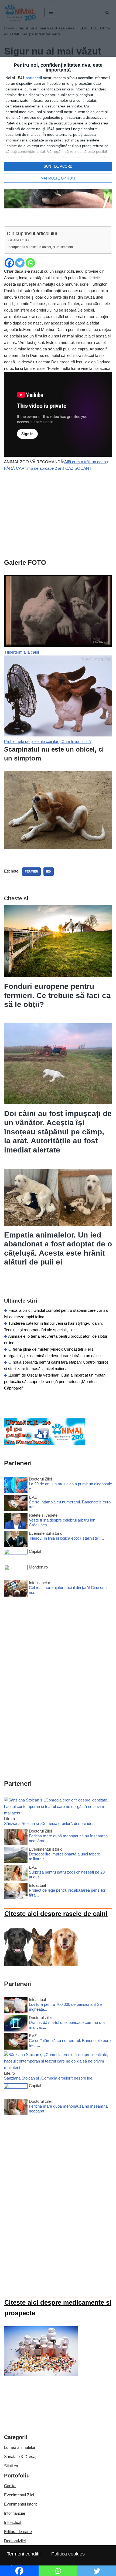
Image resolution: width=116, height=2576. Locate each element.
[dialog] (58, 123)
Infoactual (13, 2522)
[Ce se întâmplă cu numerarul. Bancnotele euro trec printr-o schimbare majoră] (16, 1504)
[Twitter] (20, 263)
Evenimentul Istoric (21, 2504)
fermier (31, 871)
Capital (10, 2486)
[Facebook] (9, 263)
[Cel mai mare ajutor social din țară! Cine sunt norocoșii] (16, 1589)
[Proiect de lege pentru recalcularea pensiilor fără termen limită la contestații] (16, 1892)
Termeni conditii (24, 2554)
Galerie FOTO (18, 240)
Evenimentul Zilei (19, 2495)
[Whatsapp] (30, 263)
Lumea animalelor (20, 2447)
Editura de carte (18, 2532)
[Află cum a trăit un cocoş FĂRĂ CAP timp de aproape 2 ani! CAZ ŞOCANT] (58, 646)
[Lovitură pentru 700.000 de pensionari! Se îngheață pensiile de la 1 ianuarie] (16, 2006)
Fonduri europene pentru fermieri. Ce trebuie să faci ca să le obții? (57, 995)
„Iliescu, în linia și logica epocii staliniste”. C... (68, 1538)
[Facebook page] (45, 1444)
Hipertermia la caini (22, 652)
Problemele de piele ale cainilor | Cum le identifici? (48, 741)
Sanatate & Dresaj (20, 2457)
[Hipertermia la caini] (58, 735)
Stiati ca (11, 2466)
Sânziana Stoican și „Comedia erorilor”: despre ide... (50, 1823)
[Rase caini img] (41, 1964)
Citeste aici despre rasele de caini (56, 1914)
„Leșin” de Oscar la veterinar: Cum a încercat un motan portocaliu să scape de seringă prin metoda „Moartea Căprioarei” (55, 1382)
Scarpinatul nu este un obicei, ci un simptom (41, 247)
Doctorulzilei (15, 2541)
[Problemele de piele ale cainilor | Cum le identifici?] (58, 848)
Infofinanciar (15, 2513)
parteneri (33, 78)
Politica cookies (68, 2554)
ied (49, 871)
